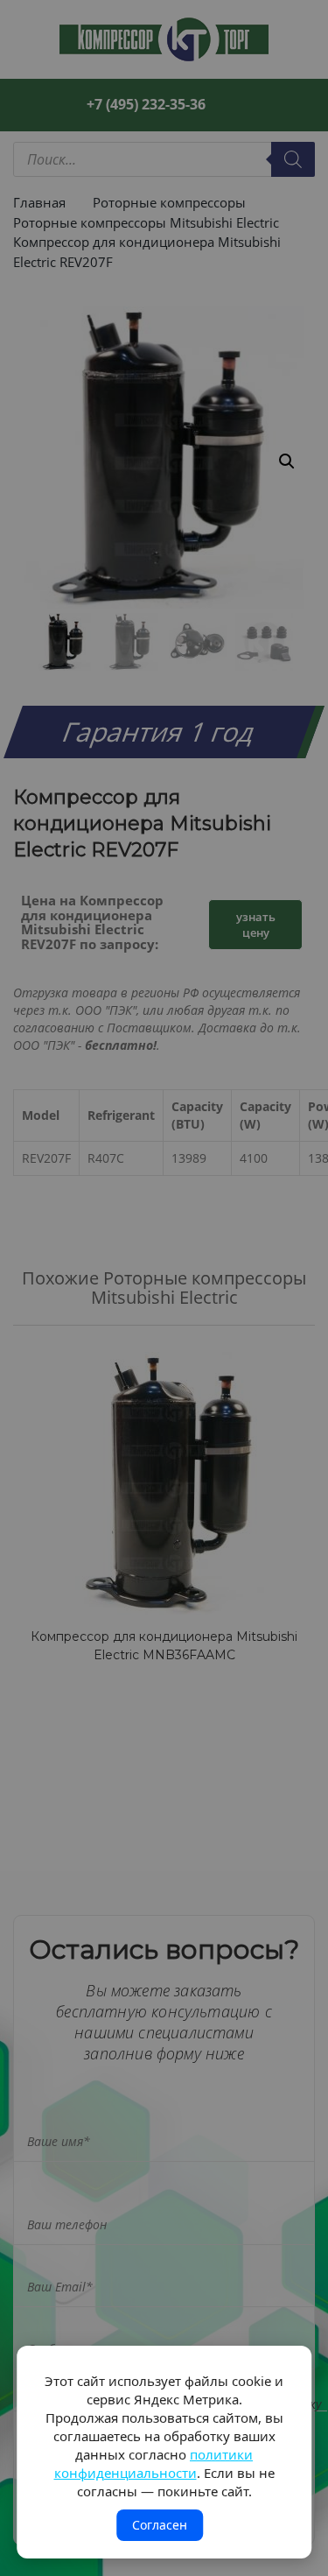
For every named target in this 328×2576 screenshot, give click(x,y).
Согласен (160, 2525)
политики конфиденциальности (154, 2463)
